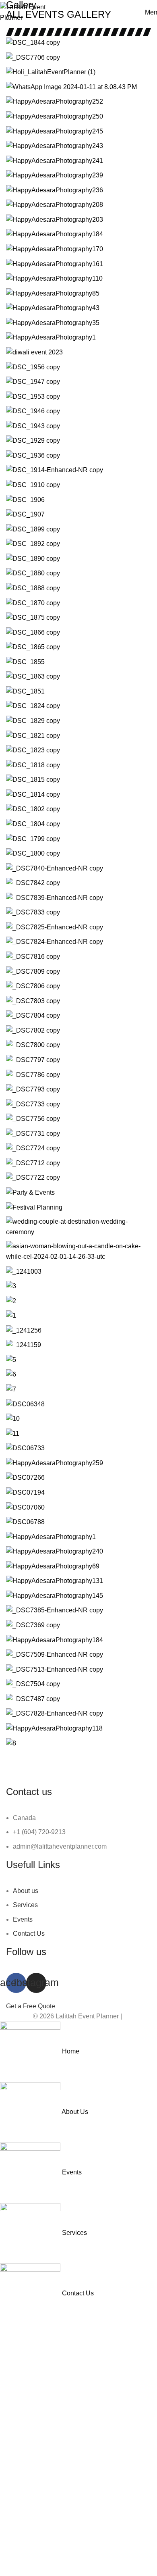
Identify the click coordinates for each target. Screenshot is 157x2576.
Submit (78, 2498)
